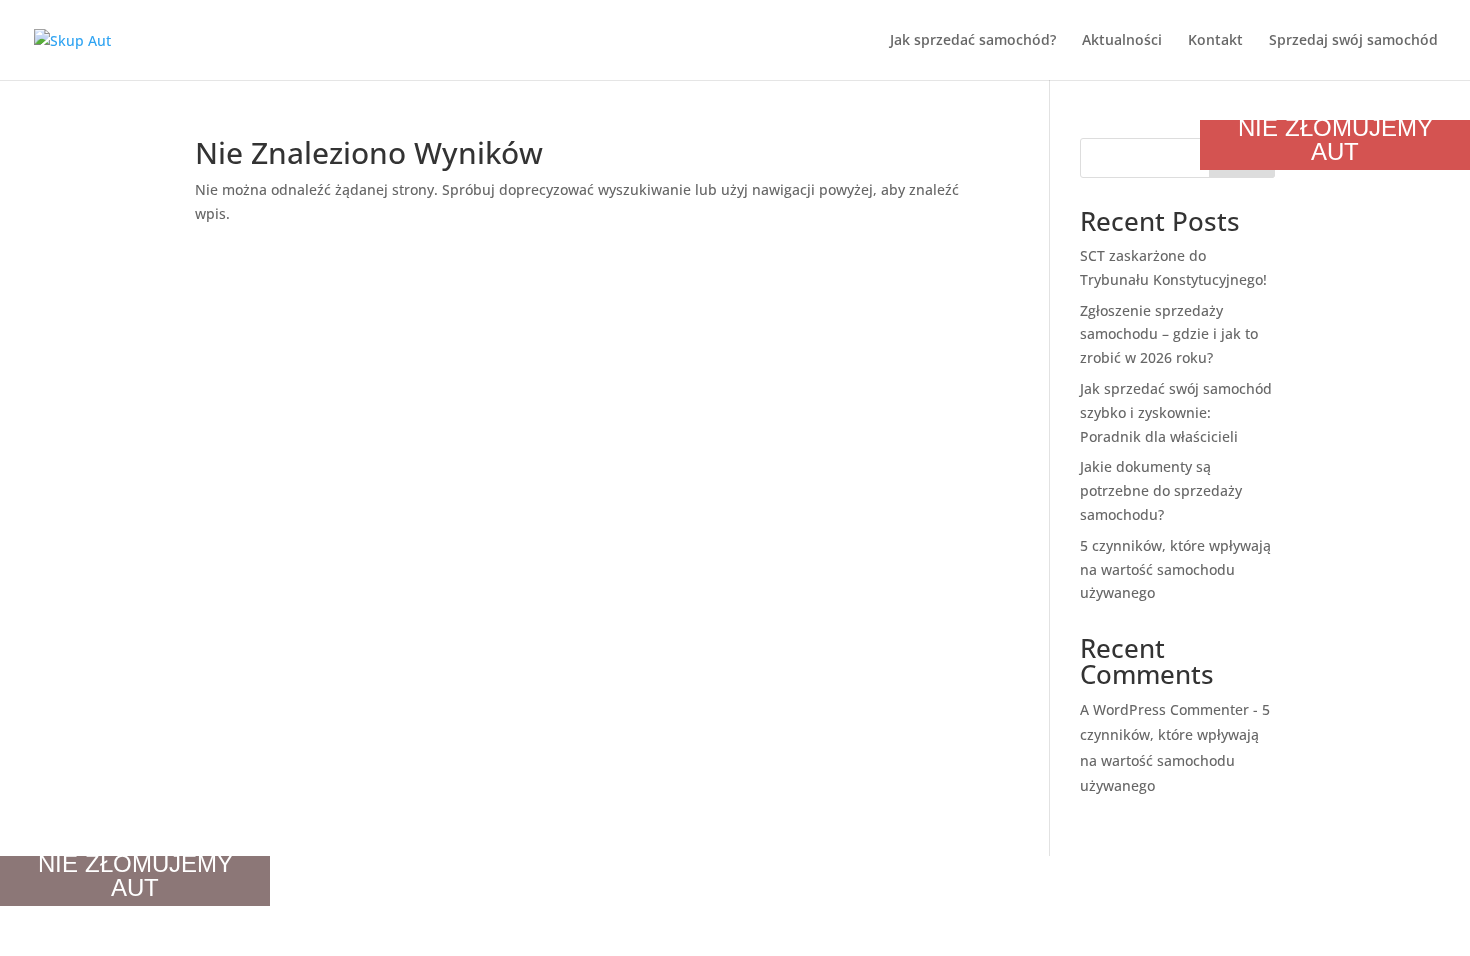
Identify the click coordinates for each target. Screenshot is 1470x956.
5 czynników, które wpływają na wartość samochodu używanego (1175, 569)
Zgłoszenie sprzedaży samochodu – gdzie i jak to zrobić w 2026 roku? (1169, 334)
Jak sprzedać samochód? (973, 41)
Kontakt (1215, 41)
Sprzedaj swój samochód (1353, 41)
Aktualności (1122, 41)
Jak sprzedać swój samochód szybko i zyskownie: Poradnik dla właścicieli (1176, 412)
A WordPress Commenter (1164, 709)
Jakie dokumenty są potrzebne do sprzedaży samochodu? (1161, 490)
